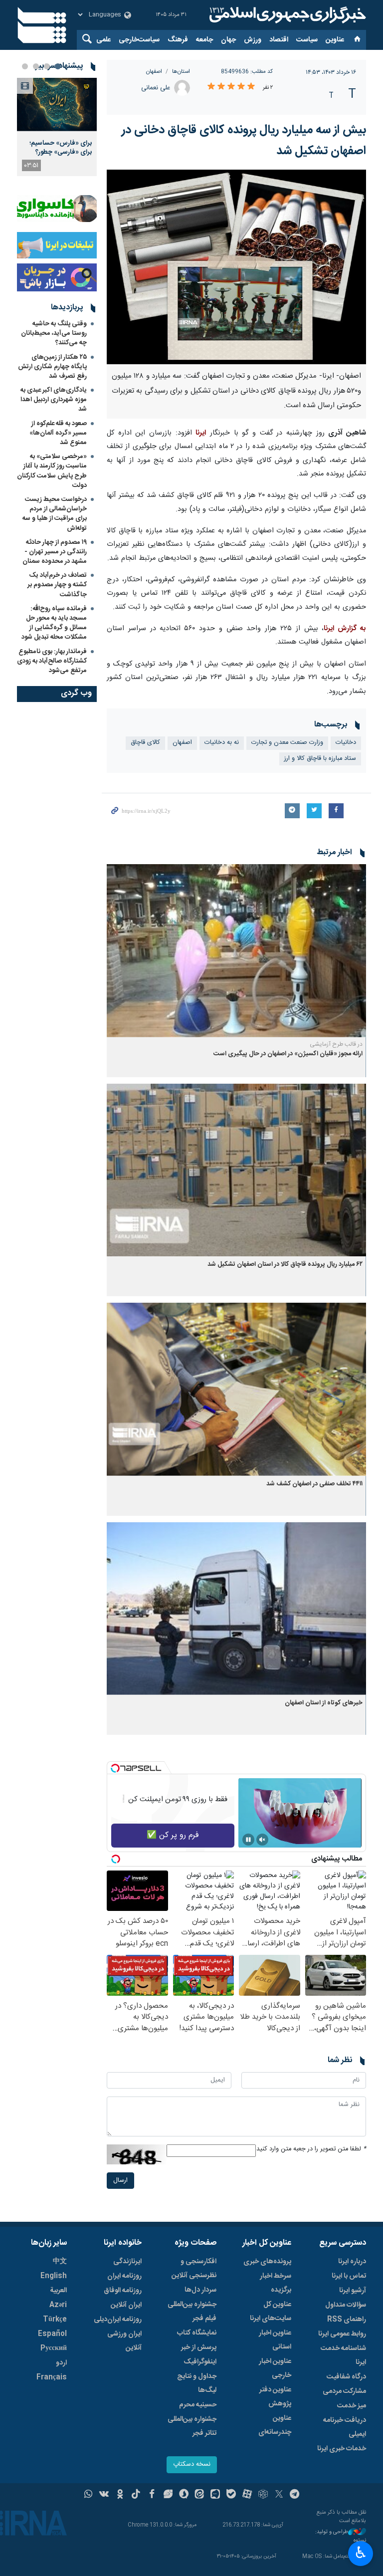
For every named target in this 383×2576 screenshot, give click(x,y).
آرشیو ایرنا (353, 2291)
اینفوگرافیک (200, 2362)
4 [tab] (25, 66)
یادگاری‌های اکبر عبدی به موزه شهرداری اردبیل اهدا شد (54, 400)
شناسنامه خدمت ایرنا (343, 2355)
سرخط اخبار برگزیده (276, 2283)
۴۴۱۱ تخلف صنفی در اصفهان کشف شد (314, 1484)
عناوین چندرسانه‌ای (275, 2425)
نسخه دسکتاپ (192, 2464)
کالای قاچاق (145, 743)
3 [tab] (36, 66)
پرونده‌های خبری (267, 2262)
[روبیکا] (263, 2495)
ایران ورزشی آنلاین (124, 2341)
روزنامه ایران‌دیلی (118, 2320)
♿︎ (361, 2553)
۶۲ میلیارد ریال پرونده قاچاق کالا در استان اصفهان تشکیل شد (285, 1265)
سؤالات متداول (346, 2305)
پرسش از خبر (199, 2347)
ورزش (253, 40)
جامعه (204, 40)
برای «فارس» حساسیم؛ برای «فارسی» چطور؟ (61, 148)
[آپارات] (247, 2495)
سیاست (307, 40)
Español (52, 2334)
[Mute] (262, 1840)
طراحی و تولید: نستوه (341, 2536)
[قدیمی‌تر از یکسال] (236, 951)
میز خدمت (352, 2406)
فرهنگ (178, 40)
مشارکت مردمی (344, 2391)
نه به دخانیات (222, 743)
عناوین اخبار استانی (275, 2340)
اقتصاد (279, 40)
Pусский (54, 2348)
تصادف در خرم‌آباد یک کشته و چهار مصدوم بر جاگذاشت (57, 585)
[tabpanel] (57, 127)
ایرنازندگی (127, 2262)
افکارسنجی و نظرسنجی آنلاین (194, 2269)
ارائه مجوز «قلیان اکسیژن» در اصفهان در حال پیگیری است (288, 1054)
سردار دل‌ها (200, 2290)
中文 (60, 2262)
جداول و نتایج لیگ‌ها (197, 2383)
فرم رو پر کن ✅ (173, 1835)
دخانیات (346, 743)
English (54, 2276)
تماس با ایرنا (349, 2276)
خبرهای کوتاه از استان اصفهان (324, 1703)
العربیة (58, 2291)
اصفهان (154, 72)
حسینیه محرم (198, 2405)
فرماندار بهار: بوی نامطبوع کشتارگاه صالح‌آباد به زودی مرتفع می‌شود (52, 661)
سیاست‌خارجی (139, 40)
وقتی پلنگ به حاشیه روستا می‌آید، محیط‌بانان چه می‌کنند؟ (54, 333)
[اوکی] (120, 2495)
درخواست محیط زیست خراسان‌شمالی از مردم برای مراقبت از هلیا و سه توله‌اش (55, 514)
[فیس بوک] (152, 2495)
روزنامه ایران (124, 2276)
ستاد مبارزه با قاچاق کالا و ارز (320, 759)
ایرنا (286, 15)
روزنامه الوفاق (123, 2291)
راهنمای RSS (347, 2320)
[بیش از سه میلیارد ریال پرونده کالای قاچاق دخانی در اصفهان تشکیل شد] (236, 267)
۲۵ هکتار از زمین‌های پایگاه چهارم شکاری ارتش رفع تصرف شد (52, 367)
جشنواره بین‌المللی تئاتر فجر (192, 2426)
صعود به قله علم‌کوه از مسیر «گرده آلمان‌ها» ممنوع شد (58, 433)
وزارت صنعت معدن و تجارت (287, 743)
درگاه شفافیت (346, 2377)
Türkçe (55, 2320)
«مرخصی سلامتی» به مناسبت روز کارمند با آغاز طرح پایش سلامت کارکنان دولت (52, 471)
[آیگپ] (215, 2495)
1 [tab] (58, 66)
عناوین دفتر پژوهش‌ (275, 2397)
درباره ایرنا (352, 2262)
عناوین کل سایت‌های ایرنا (271, 2312)
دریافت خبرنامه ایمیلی (345, 2427)
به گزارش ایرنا (345, 629)
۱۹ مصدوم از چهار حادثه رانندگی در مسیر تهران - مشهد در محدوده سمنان (55, 552)
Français (52, 2377)
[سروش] (184, 2495)
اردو (61, 2363)
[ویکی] (104, 2495)
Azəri (58, 2305)
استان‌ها (181, 72)
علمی (103, 40)
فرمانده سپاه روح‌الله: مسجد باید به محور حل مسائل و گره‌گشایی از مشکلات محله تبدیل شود (54, 623)
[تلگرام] (295, 2495)
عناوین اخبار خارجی (275, 2368)
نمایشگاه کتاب (197, 2333)
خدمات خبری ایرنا (342, 2449)
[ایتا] (200, 2495)
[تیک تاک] (136, 2495)
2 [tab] (47, 66)
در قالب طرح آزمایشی (336, 1044)
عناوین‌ (335, 40)
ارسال (120, 2181)
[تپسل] (115, 1768)
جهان (228, 40)
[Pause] (248, 1840)
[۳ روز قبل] (57, 105)
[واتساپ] (89, 2495)
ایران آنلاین (126, 2305)
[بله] (231, 2495)
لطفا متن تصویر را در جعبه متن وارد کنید (311, 2149)
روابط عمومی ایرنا (342, 2334)
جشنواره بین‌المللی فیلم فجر (192, 2312)
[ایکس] (279, 2495)
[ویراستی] (168, 2495)
